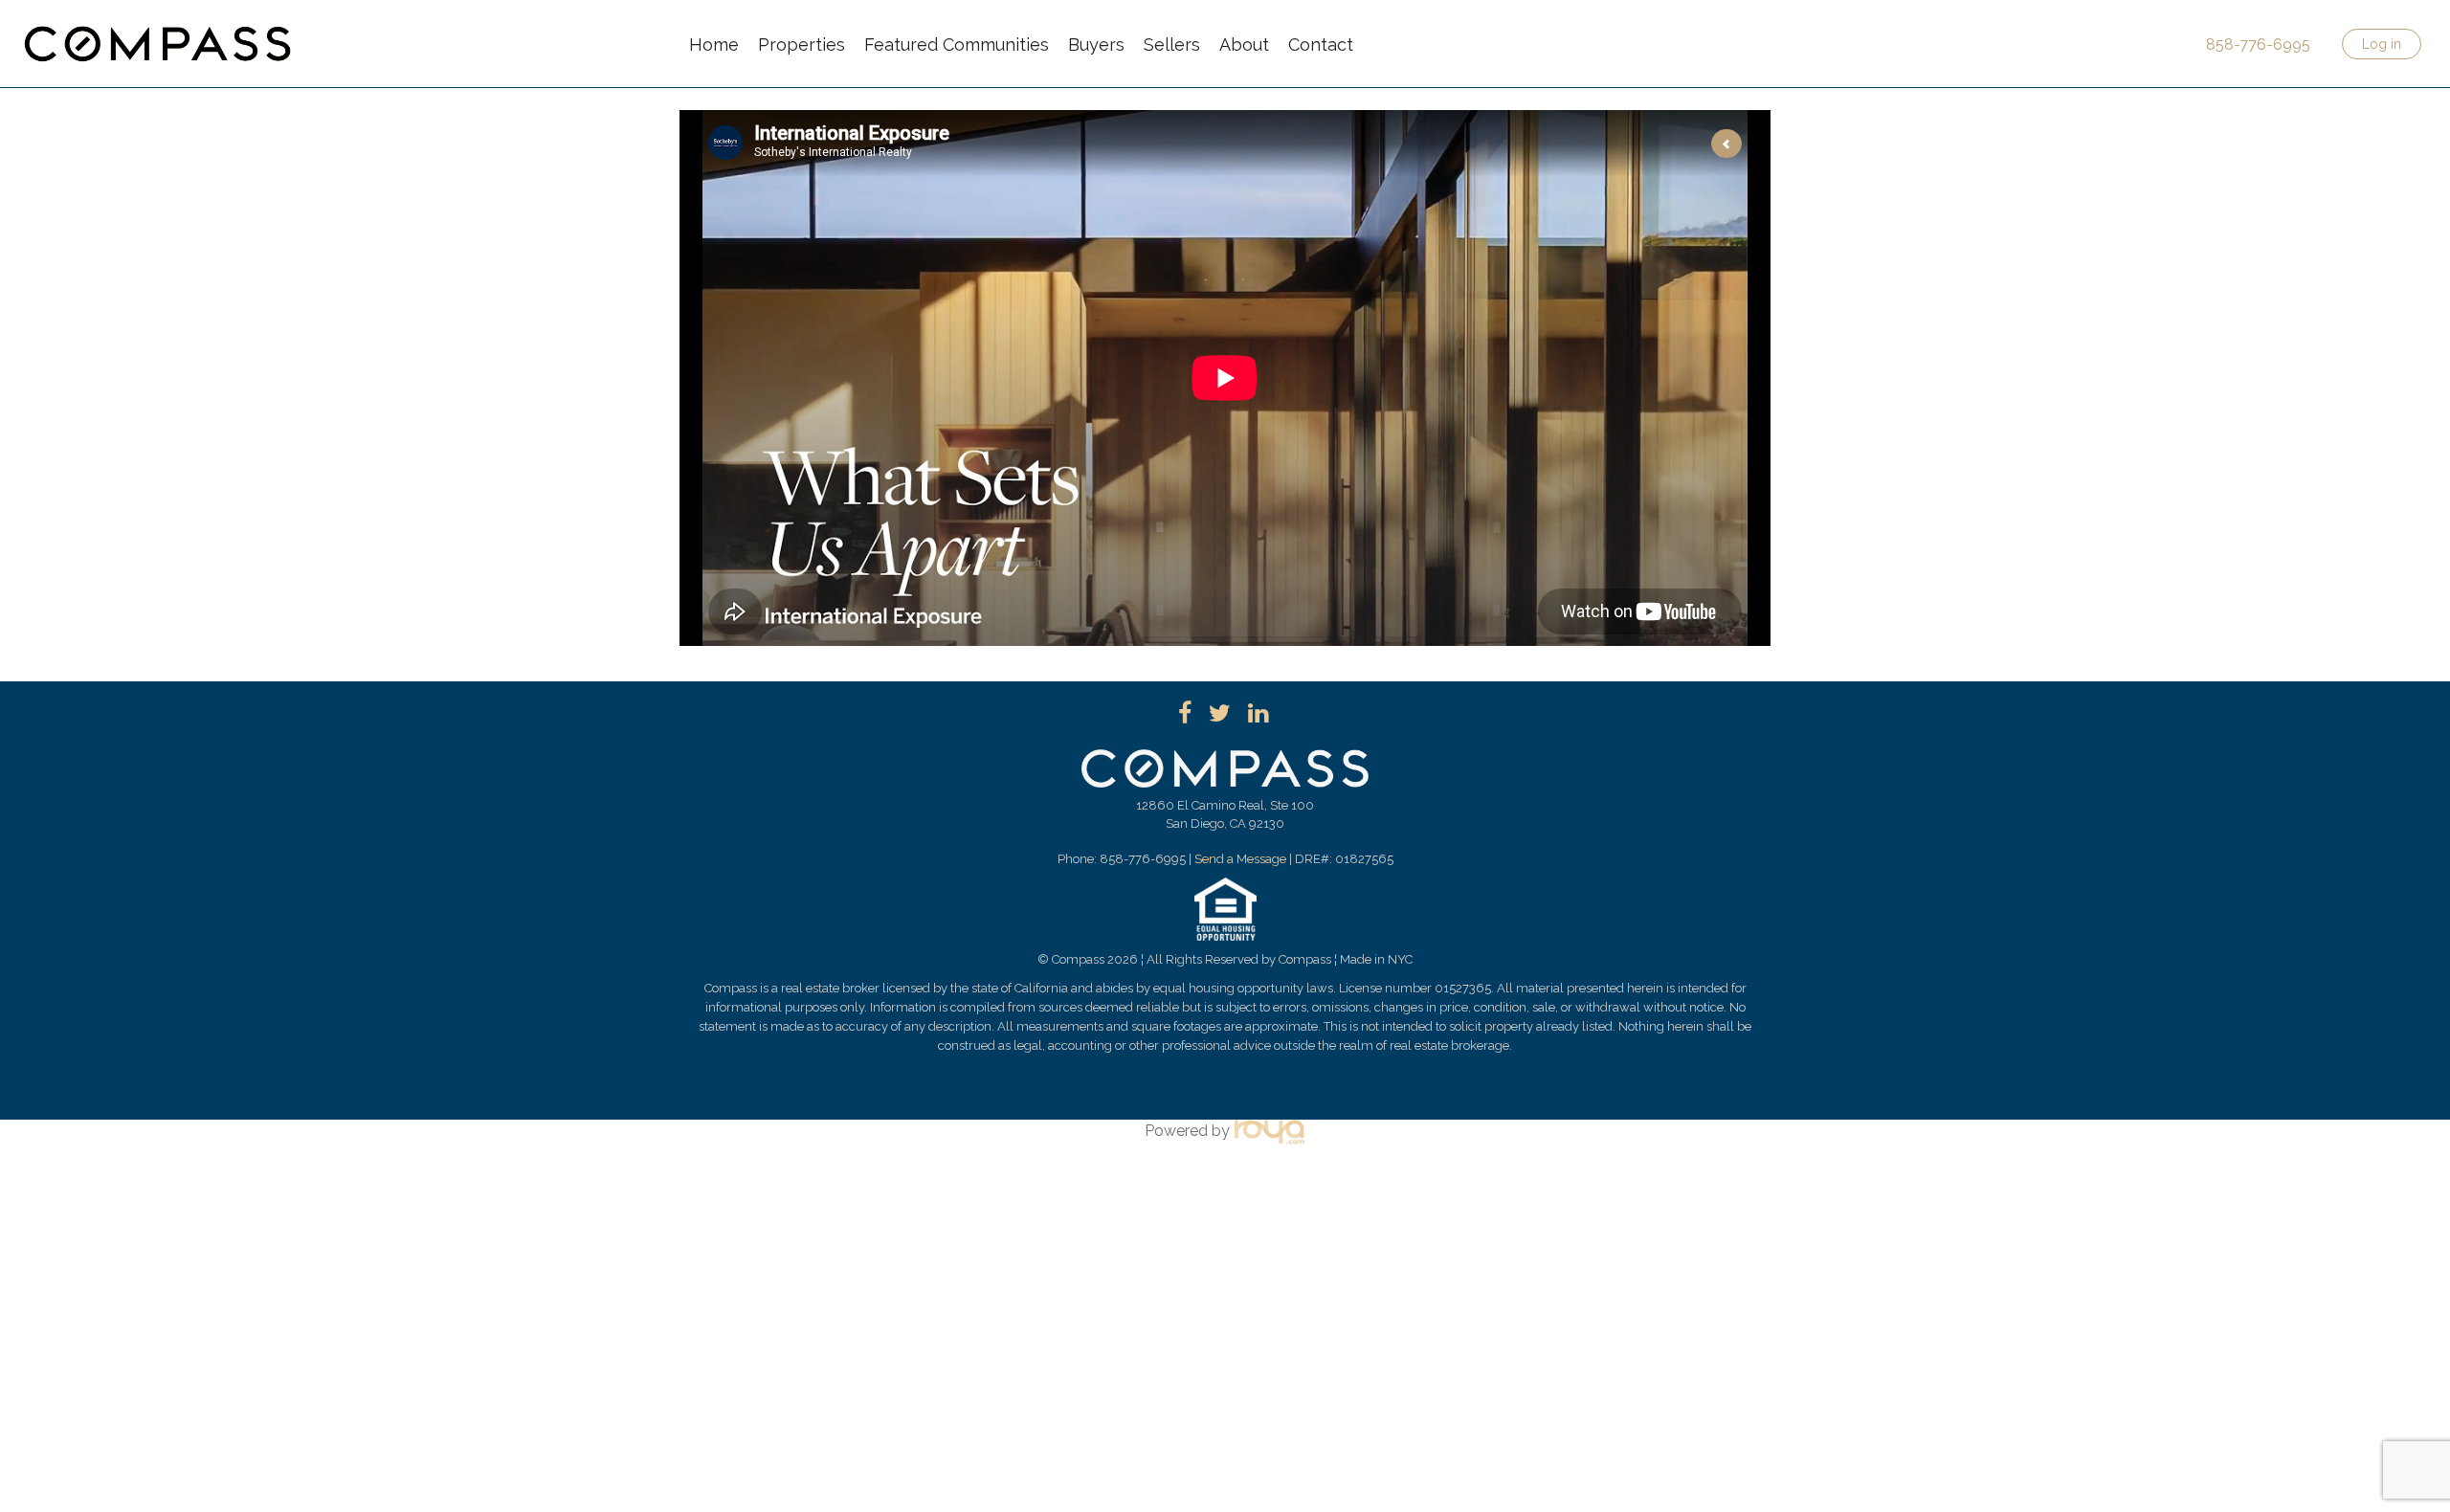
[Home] (158, 32)
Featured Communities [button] (957, 44)
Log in (2382, 44)
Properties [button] (802, 44)
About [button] (1244, 44)
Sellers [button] (1172, 44)
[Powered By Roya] (1270, 1131)
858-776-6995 (2258, 44)
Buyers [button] (1096, 44)
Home (714, 44)
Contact (1321, 44)
